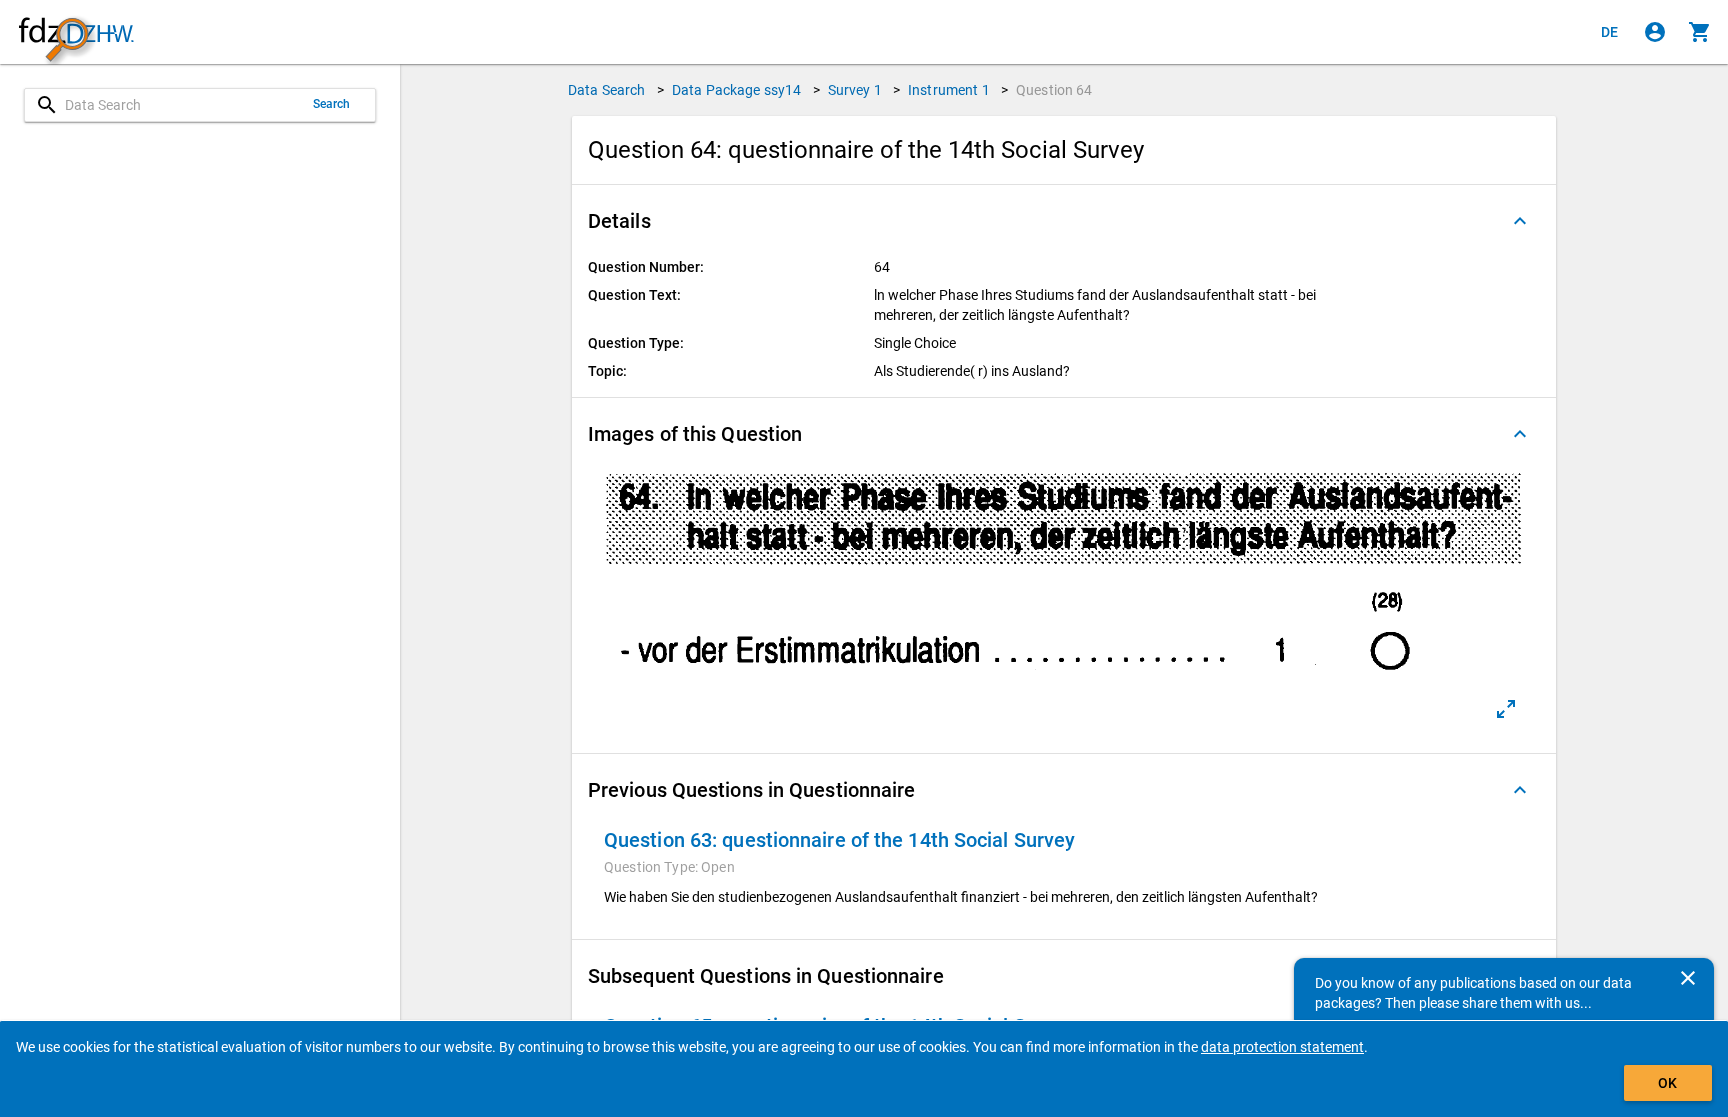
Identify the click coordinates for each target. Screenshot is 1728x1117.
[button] (1064, 221)
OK (1667, 1083)
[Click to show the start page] (76, 32)
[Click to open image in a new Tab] (1506, 709)
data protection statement (1282, 1047)
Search (332, 104)
